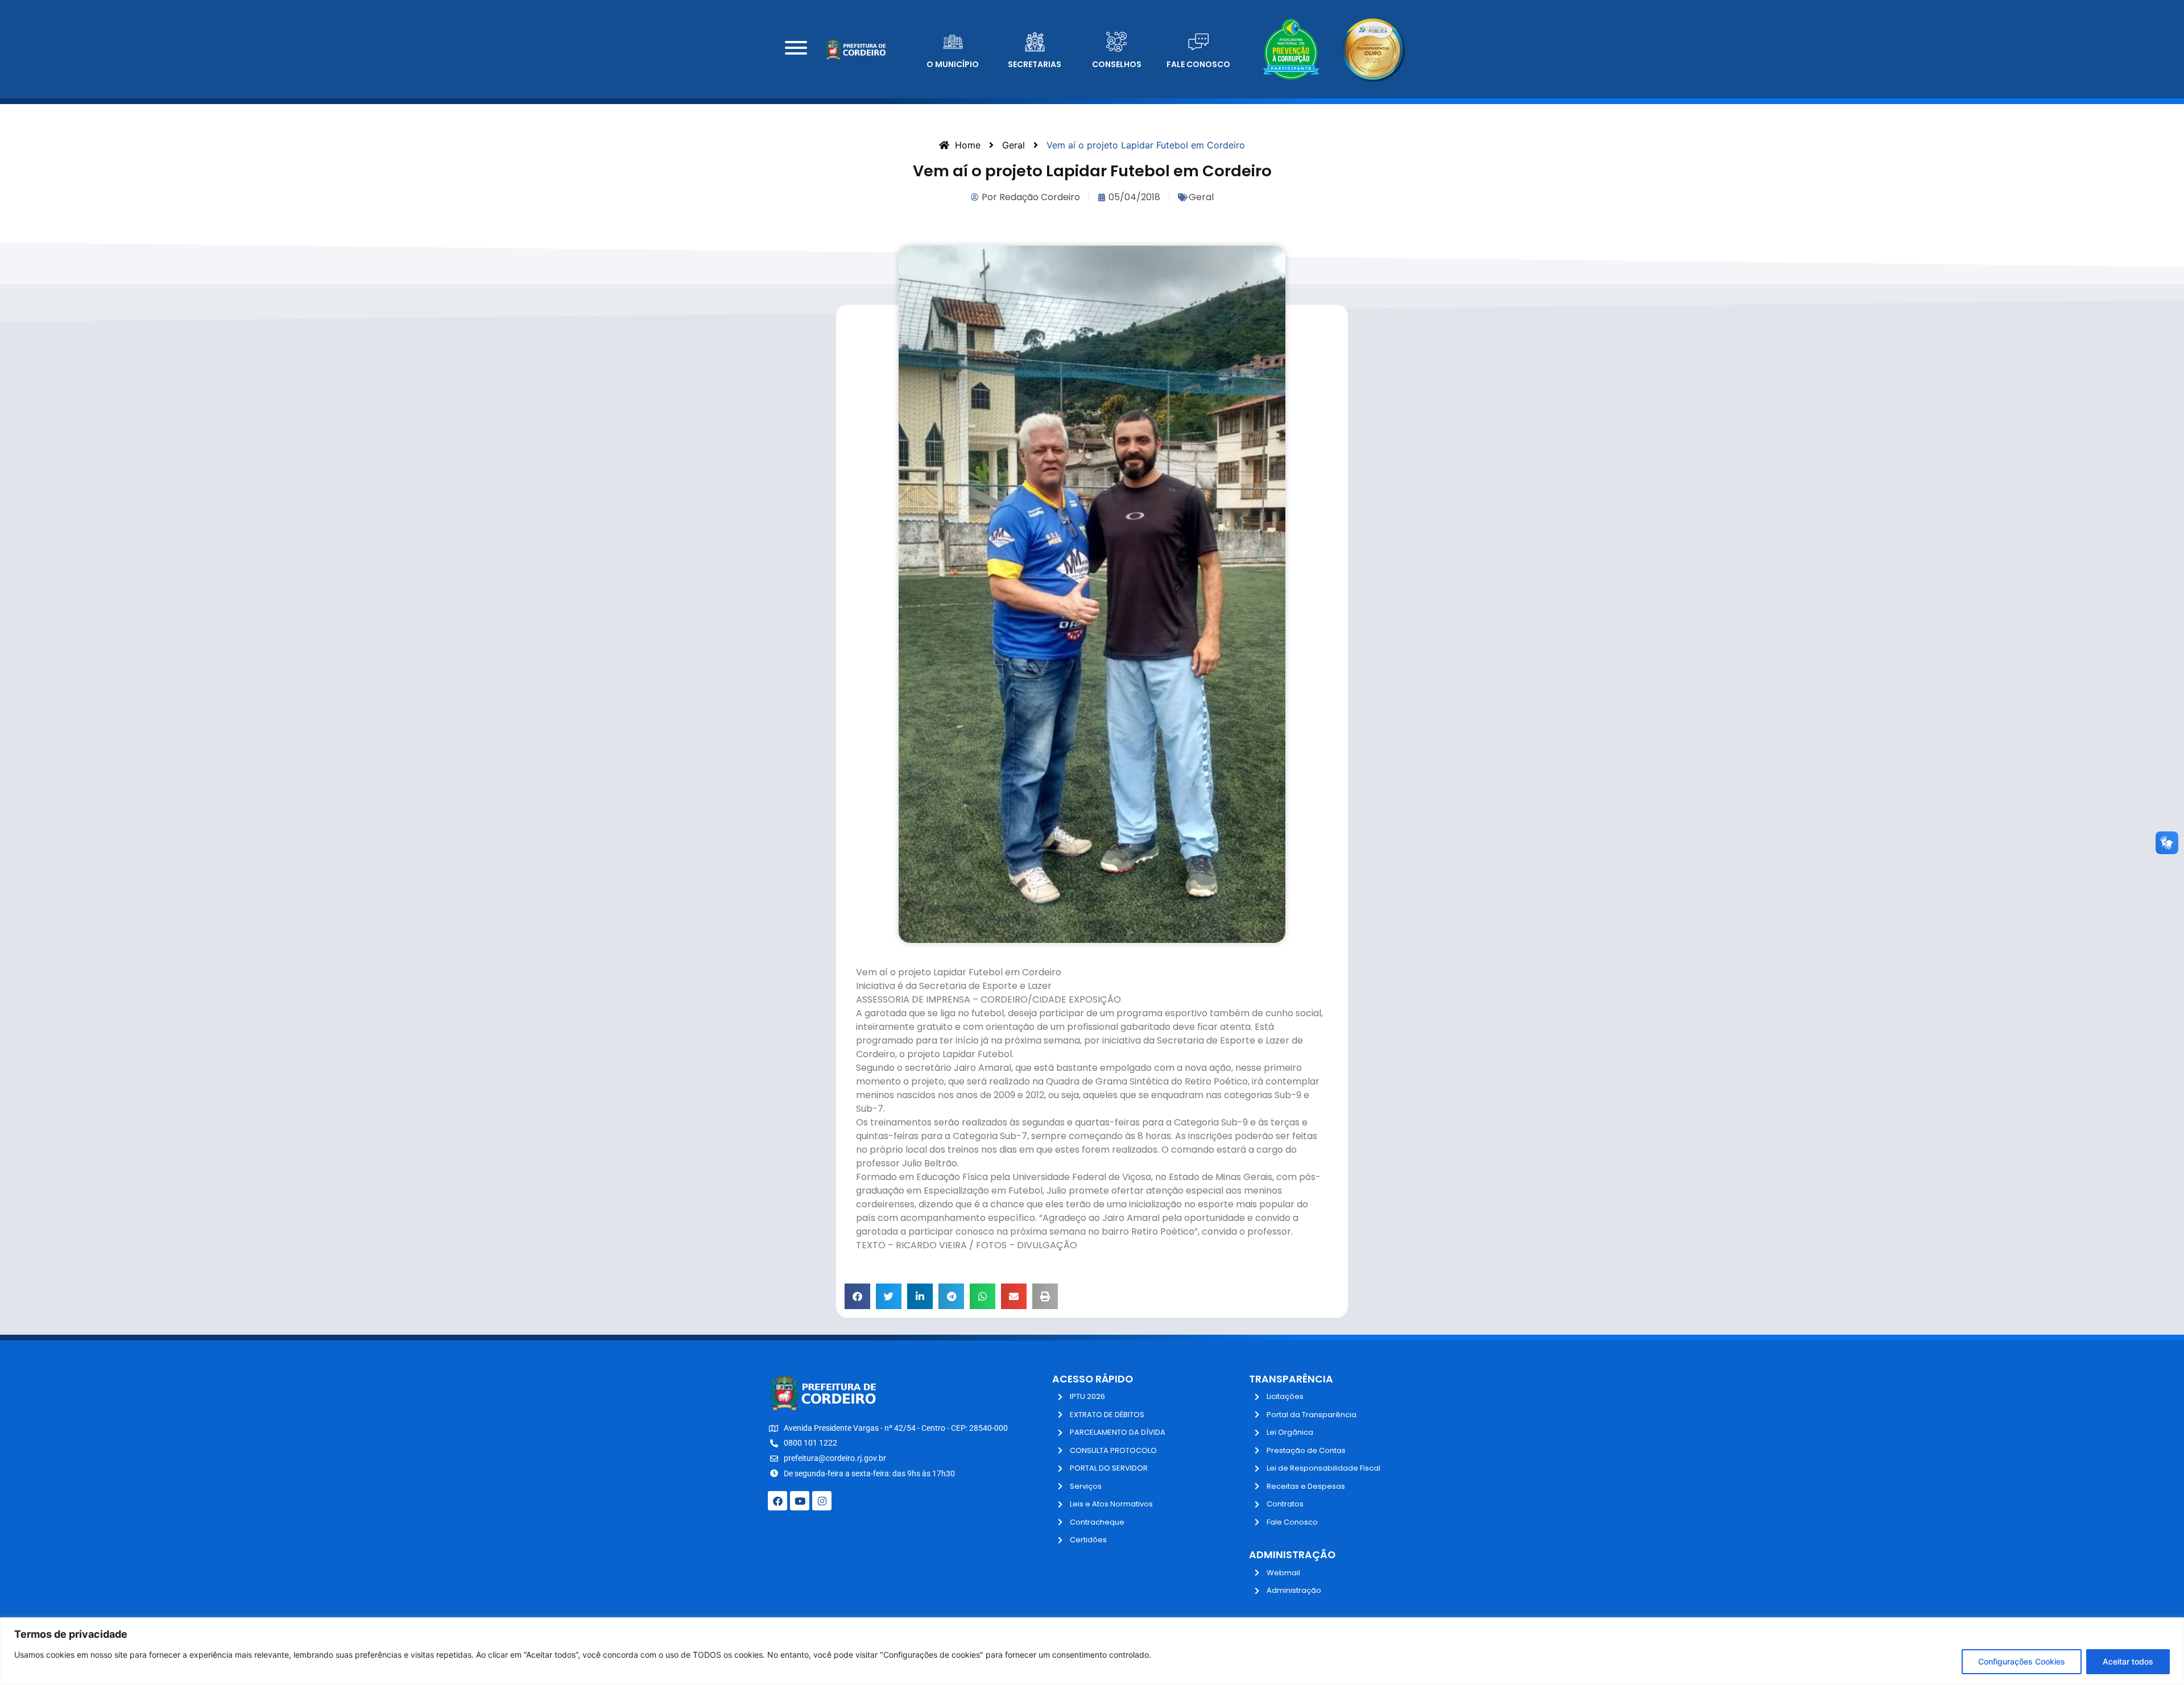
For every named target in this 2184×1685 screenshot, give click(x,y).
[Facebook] (777, 1501)
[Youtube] (800, 1501)
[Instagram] (822, 1501)
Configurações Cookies (2022, 1661)
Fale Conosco (1198, 64)
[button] (857, 1296)
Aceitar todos (2128, 1661)
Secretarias (1035, 64)
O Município (953, 64)
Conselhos (1117, 64)
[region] (1092, 1651)
